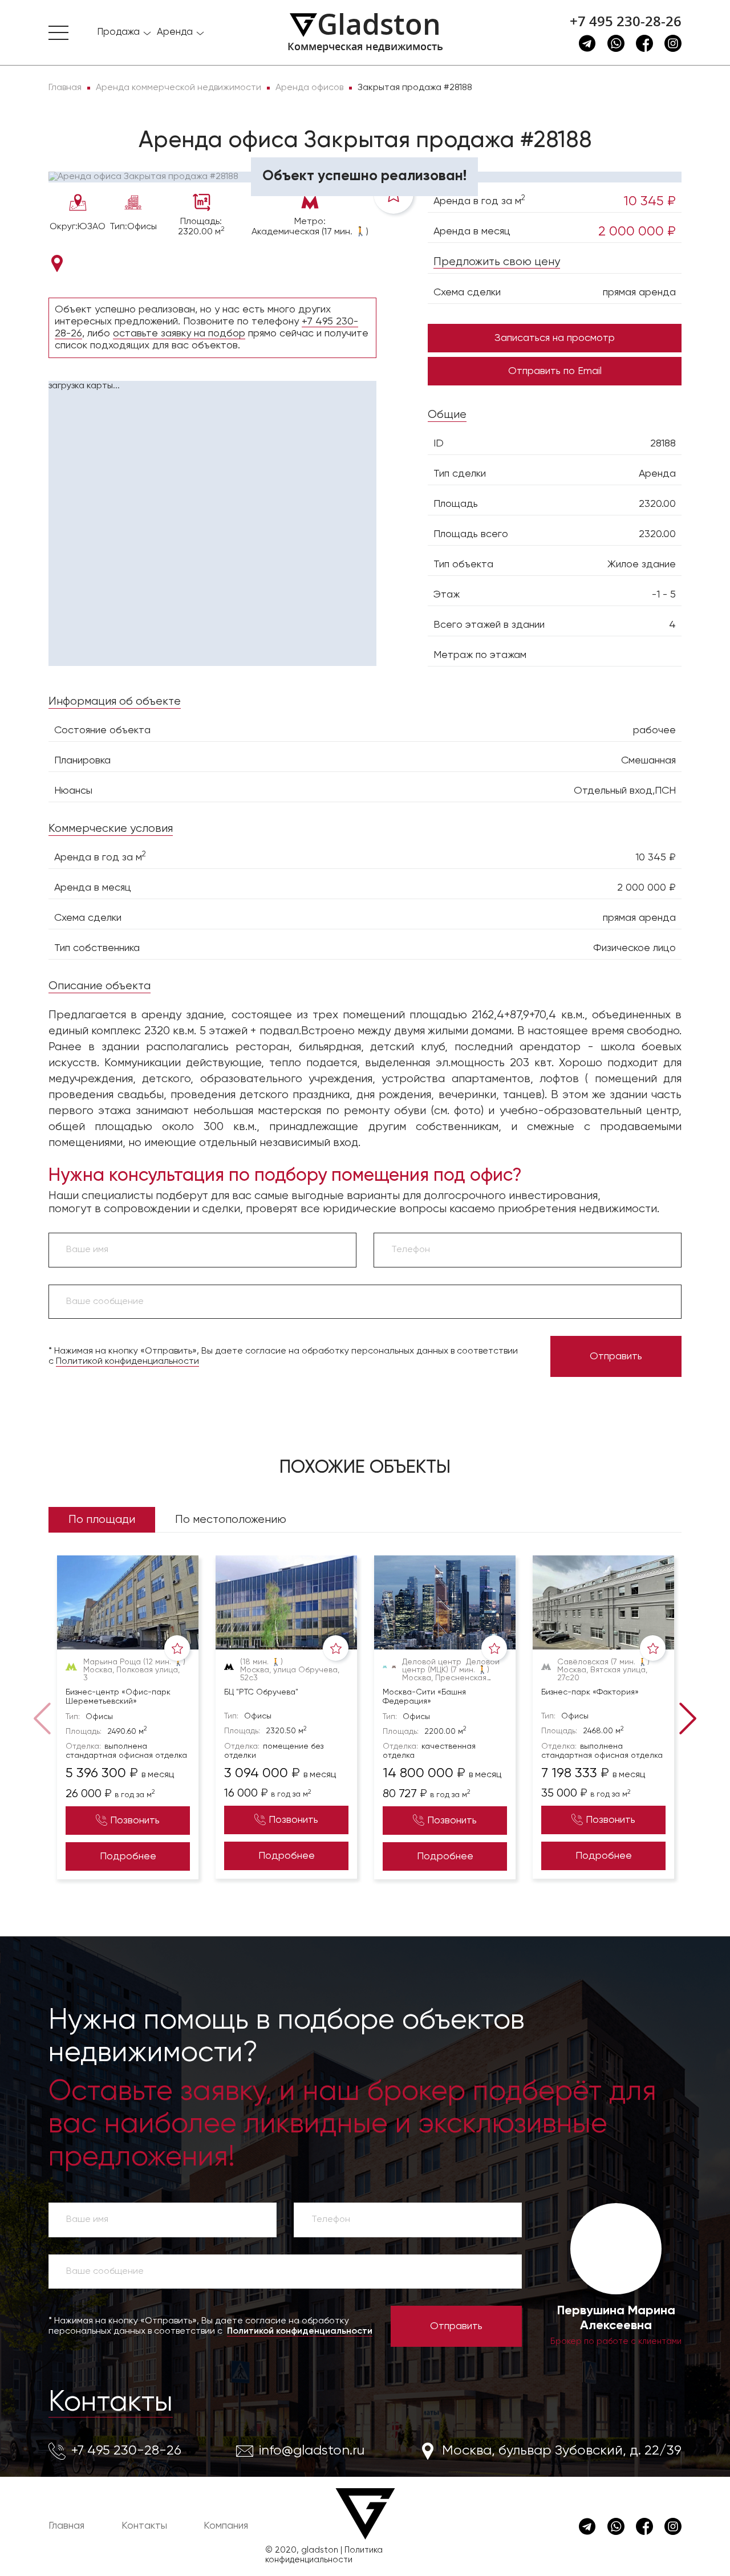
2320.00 (657, 504)
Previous (44, 1717)
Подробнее (128, 1856)
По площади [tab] (102, 1520)
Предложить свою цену (497, 262)
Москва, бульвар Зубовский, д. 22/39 (562, 2451)
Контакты (111, 2403)
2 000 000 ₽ (637, 231)
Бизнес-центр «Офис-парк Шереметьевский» (118, 1697)
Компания (226, 2526)
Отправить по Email (555, 371)
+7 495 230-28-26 (626, 21)
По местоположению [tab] (231, 1520)
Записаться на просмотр (555, 338)
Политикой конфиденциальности (127, 1362)
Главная (66, 2526)
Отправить (616, 1356)
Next (686, 1717)
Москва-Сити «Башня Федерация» (424, 1697)
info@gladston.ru (312, 2451)
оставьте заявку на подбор (179, 334)
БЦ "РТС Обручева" (261, 1692)
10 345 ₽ (650, 201)
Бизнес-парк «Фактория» (590, 1692)
